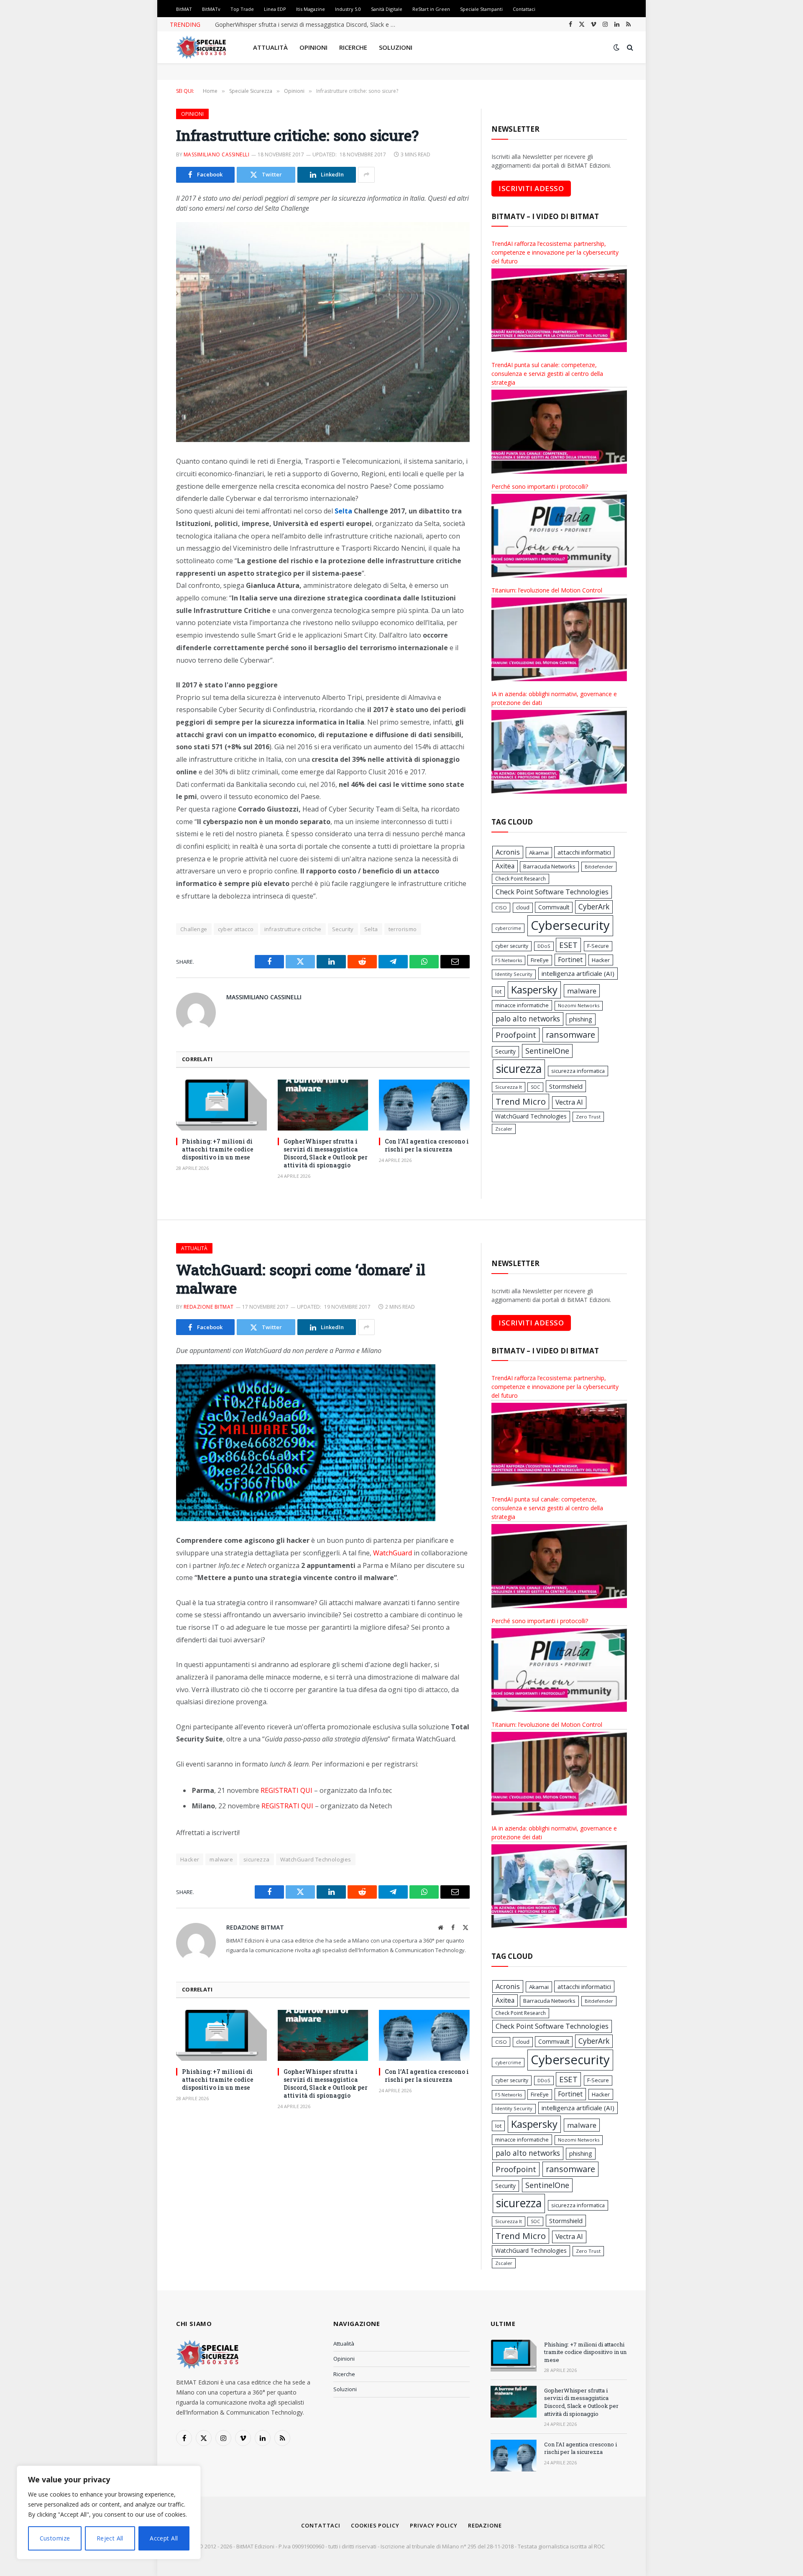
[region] (109, 2512)
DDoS (544, 946)
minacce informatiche (522, 1005)
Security (343, 929)
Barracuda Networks (549, 866)
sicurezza (519, 1069)
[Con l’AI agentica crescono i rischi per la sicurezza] (424, 1105)
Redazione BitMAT (209, 1307)
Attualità (270, 47)
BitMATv (211, 9)
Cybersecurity (570, 925)
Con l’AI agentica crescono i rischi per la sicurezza (427, 1145)
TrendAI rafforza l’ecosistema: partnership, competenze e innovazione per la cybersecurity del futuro (555, 252)
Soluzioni (396, 47)
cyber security (512, 946)
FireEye (540, 960)
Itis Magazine (311, 9)
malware (582, 991)
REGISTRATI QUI (286, 1790)
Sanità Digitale (387, 9)
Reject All (110, 2538)
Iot (498, 991)
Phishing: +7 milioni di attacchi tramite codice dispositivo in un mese (218, 1149)
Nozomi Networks (579, 1005)
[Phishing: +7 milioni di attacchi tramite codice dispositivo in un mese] (221, 1105)
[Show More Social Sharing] (366, 175)
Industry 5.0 (348, 9)
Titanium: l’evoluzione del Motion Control (547, 590)
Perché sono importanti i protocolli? (540, 486)
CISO (501, 908)
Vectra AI (569, 1102)
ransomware (570, 1035)
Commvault (554, 907)
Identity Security (514, 974)
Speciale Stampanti (481, 9)
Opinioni (313, 47)
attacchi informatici (584, 852)
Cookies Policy (375, 2525)
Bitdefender (599, 867)
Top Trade (242, 9)
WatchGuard (393, 1553)
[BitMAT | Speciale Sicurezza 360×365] (201, 47)
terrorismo (403, 929)
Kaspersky (534, 990)
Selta (371, 929)
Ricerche (353, 47)
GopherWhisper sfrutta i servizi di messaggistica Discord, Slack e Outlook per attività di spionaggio (309, 25)
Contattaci (524, 9)
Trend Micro (521, 1101)
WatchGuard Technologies (531, 1116)
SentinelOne (547, 1051)
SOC (535, 1087)
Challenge (194, 929)
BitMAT (184, 9)
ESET (568, 945)
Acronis (508, 852)
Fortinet (570, 960)
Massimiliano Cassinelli (216, 154)
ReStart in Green (431, 9)
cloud (523, 908)
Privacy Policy (434, 2525)
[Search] (629, 47)
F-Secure (598, 946)
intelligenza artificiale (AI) (578, 973)
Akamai (539, 853)
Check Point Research (520, 879)
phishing (581, 1019)
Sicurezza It (509, 1087)
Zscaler (504, 1129)
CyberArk (594, 907)
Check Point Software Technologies (552, 892)
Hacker (601, 960)
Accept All (164, 2538)
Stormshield (566, 1086)
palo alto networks (528, 1019)
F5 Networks (509, 960)
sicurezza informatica (578, 1071)
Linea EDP (275, 9)
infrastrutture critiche (293, 929)
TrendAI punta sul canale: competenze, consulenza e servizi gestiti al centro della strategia (547, 374)
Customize (55, 2538)
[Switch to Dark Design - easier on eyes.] (616, 47)
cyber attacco (236, 929)
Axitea (505, 866)
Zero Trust (588, 1117)
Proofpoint (516, 1035)
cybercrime (508, 928)
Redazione (485, 2525)
